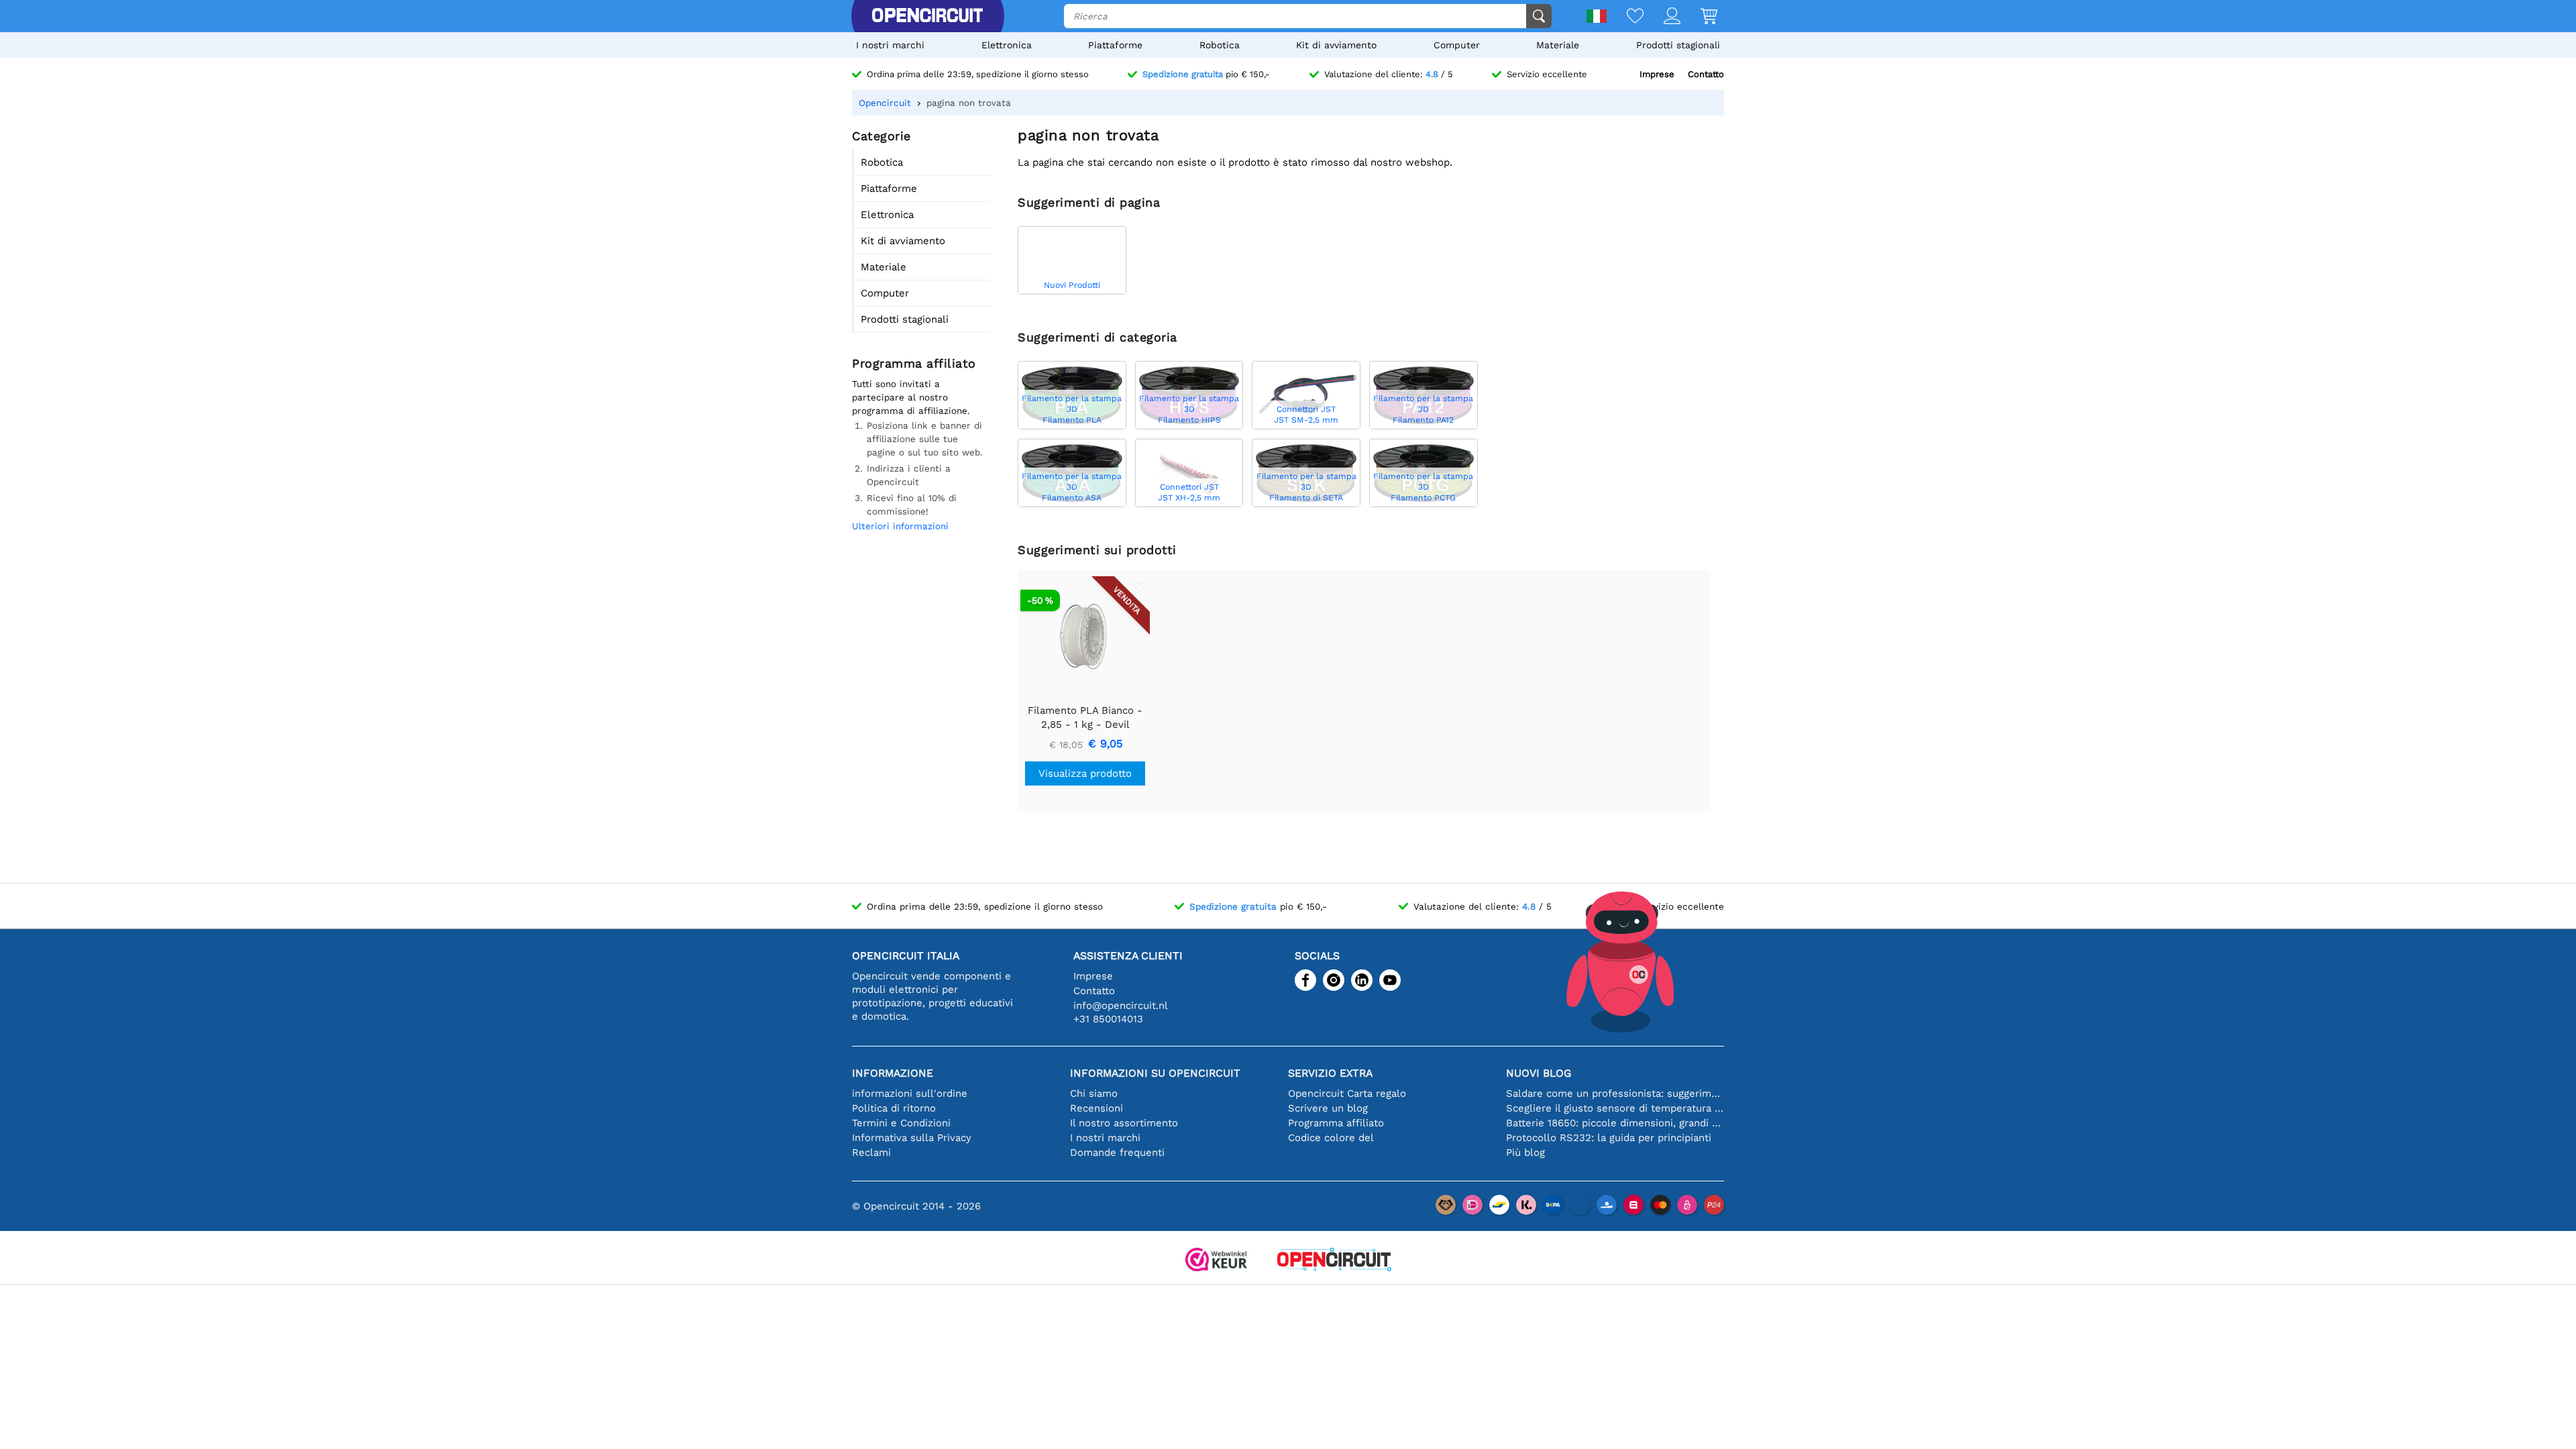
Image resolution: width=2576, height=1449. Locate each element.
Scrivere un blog (1328, 1108)
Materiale (1558, 45)
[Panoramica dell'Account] (1662, 17)
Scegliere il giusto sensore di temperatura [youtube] (1615, 1108)
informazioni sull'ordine (910, 1093)
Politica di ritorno (894, 1108)
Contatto (1706, 74)
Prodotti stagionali (1678, 45)
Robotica (1220, 45)
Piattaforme (1115, 45)
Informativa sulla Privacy (912, 1138)
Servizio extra (1330, 1073)
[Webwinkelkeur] (1216, 1261)
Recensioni (1096, 1108)
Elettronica (1007, 45)
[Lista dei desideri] (1625, 17)
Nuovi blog (1539, 1073)
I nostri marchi (890, 45)
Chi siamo (1094, 1093)
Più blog (1525, 1152)
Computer (1457, 45)
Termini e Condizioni (901, 1123)
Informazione (893, 1073)
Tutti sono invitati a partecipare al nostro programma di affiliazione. (911, 397)
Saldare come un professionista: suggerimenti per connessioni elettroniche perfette (1615, 1093)
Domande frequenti (1117, 1152)
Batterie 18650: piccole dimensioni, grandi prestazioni (1615, 1123)
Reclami (871, 1152)
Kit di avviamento (1336, 45)
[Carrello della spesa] (1699, 17)
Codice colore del (1331, 1138)
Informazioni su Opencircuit (1155, 1073)
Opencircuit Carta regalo (1347, 1093)
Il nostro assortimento (1124, 1123)
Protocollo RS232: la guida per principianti (1609, 1138)
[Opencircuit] (927, 16)
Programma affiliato (1336, 1123)
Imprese (1657, 74)
